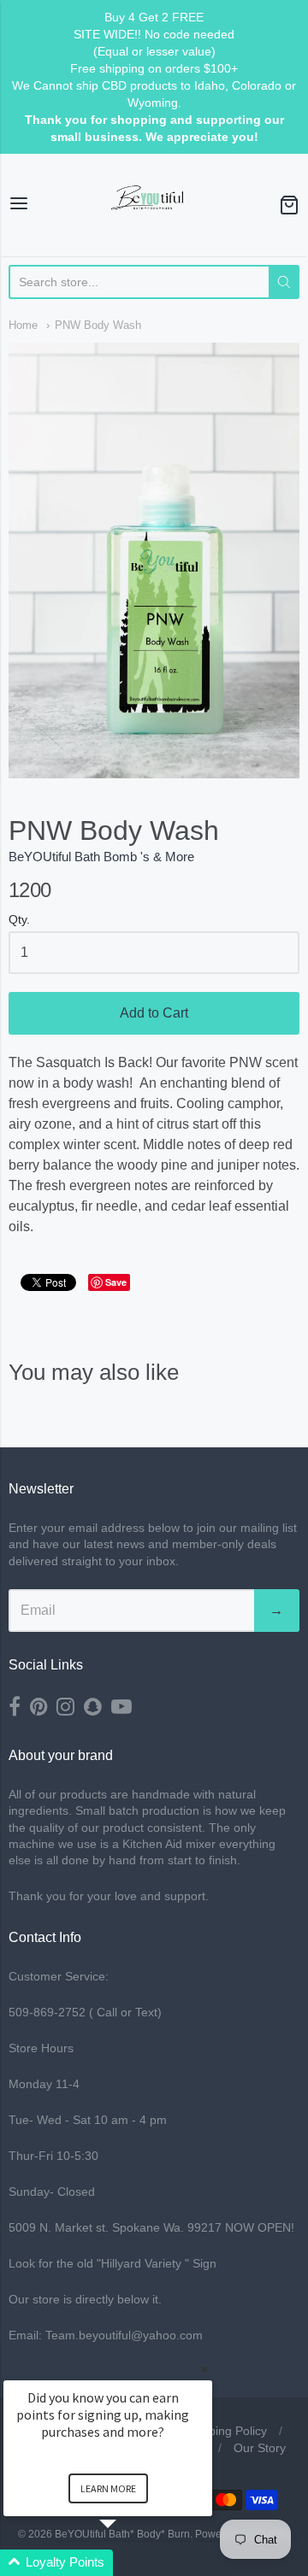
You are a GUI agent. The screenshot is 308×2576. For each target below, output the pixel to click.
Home (23, 325)
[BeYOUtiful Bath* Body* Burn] (154, 205)
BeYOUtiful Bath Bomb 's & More (101, 857)
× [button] (204, 2369)
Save (116, 1282)
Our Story (260, 2448)
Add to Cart (154, 1013)
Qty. (19, 920)
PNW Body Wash (98, 325)
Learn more (108, 2488)
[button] (128, 2563)
